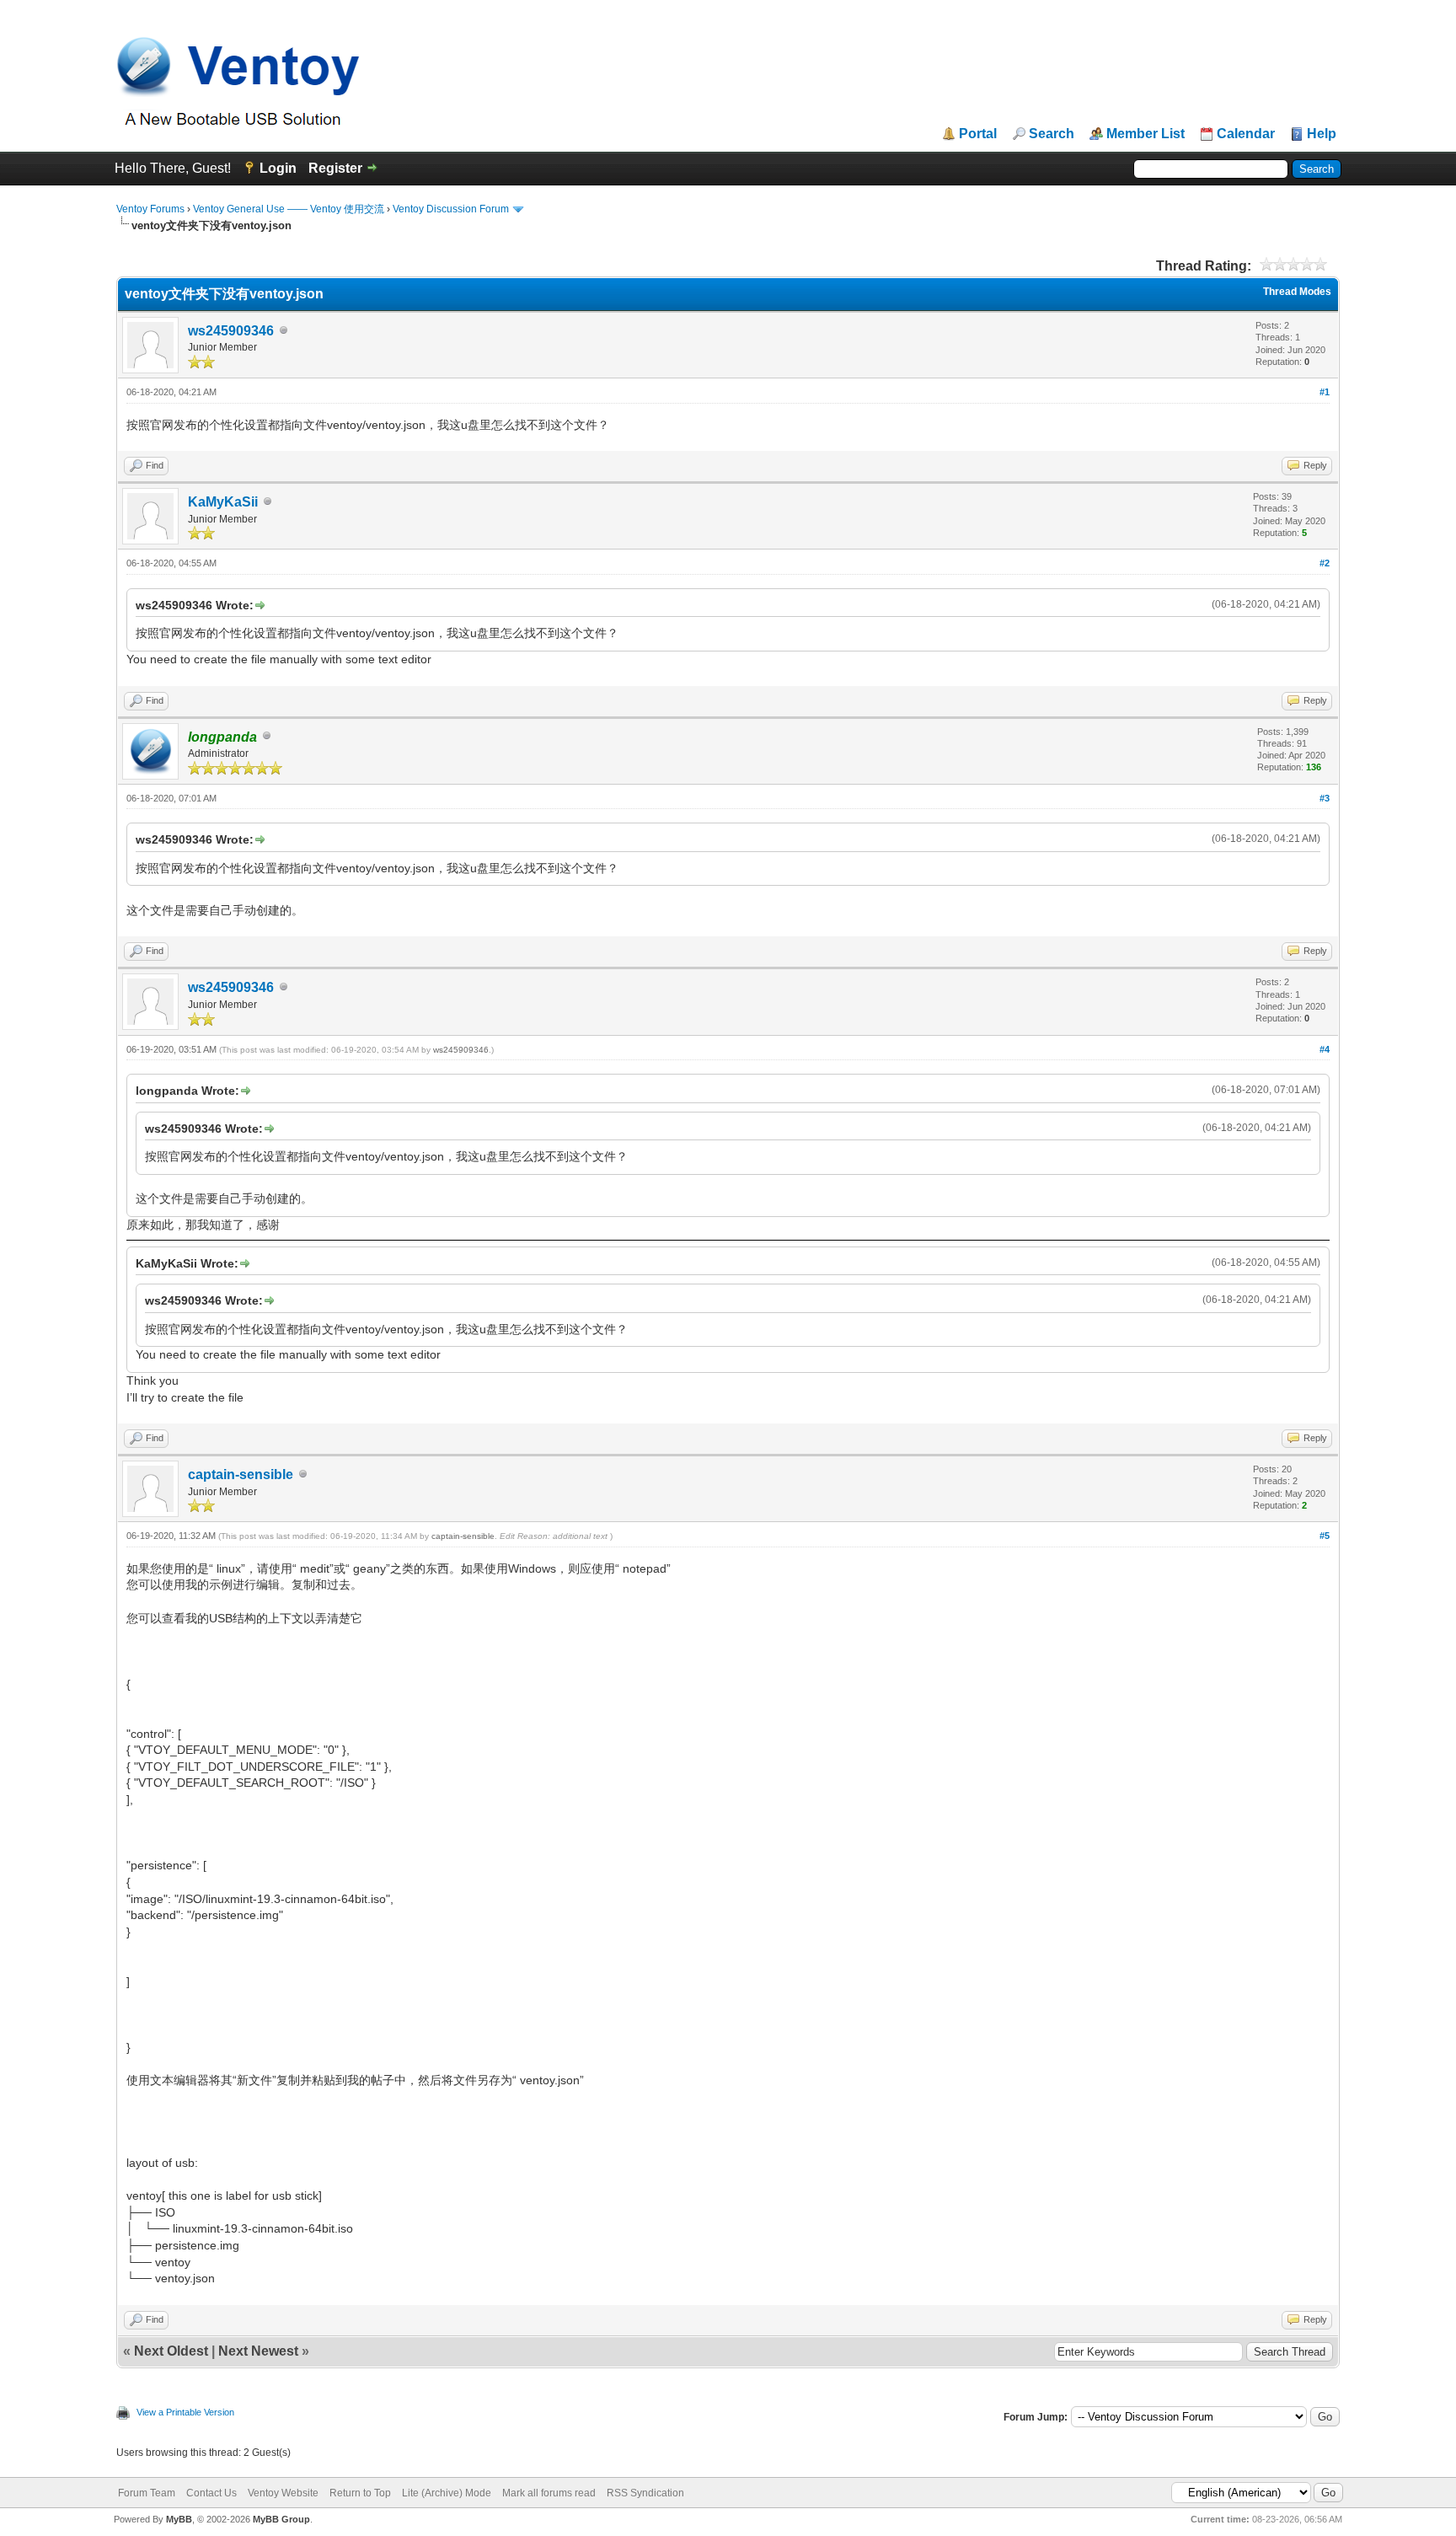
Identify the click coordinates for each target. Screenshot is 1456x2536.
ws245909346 (231, 331)
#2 (1325, 563)
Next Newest (258, 2351)
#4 (1325, 1049)
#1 (1325, 392)
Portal (978, 134)
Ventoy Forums (150, 209)
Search (1052, 134)
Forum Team (147, 2493)
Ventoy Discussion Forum (451, 209)
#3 (1325, 798)
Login (278, 168)
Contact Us (211, 2493)
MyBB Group (281, 2519)
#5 (1325, 1536)
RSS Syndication (645, 2493)
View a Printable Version (185, 2412)
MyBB (179, 2519)
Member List (1146, 134)
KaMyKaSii (223, 502)
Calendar (1246, 134)
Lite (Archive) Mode (447, 2493)
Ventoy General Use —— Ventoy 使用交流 (289, 209)
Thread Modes (1297, 292)
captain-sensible (241, 1474)
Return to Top (360, 2493)
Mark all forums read (549, 2493)
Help (1322, 134)
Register (335, 168)
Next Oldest (171, 2351)
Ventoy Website (283, 2493)
